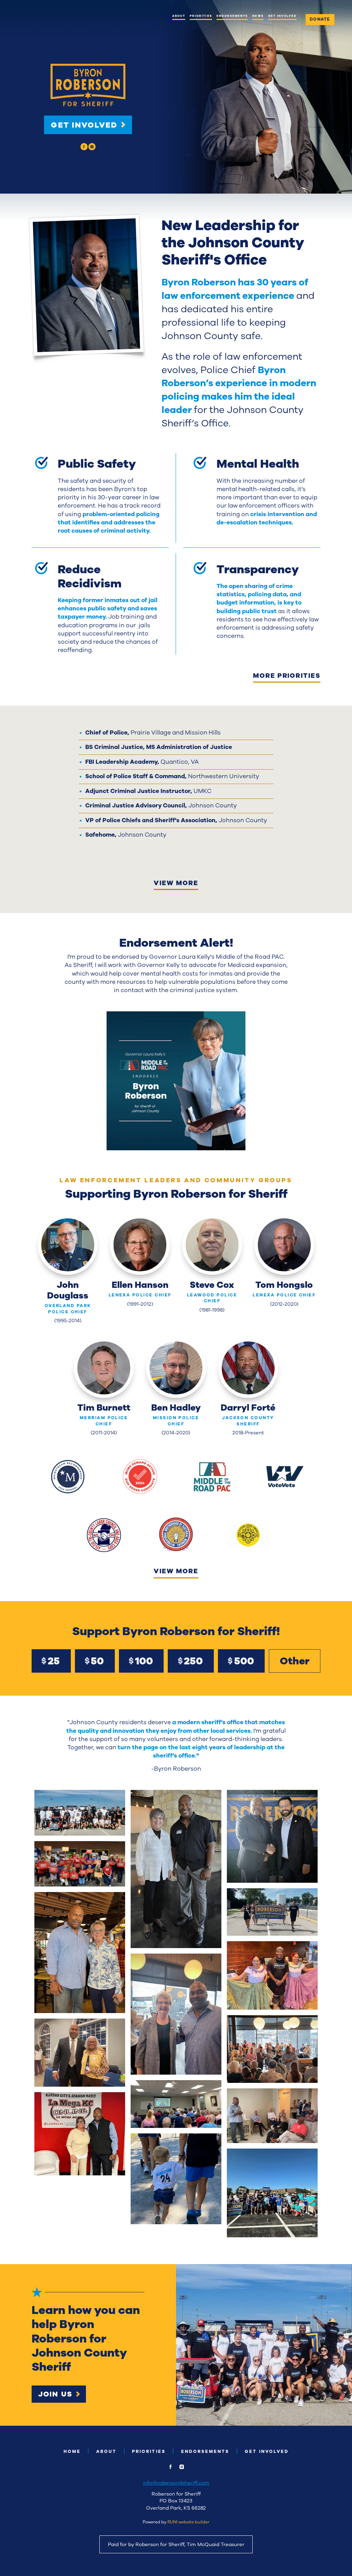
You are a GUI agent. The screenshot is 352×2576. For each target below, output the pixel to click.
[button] (176, 1081)
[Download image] (237, 1142)
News (258, 16)
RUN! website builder (188, 2522)
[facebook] (84, 146)
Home (72, 2451)
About (179, 16)
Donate (320, 19)
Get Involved (283, 16)
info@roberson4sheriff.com (176, 2483)
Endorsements (232, 16)
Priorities (201, 16)
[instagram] (92, 146)
